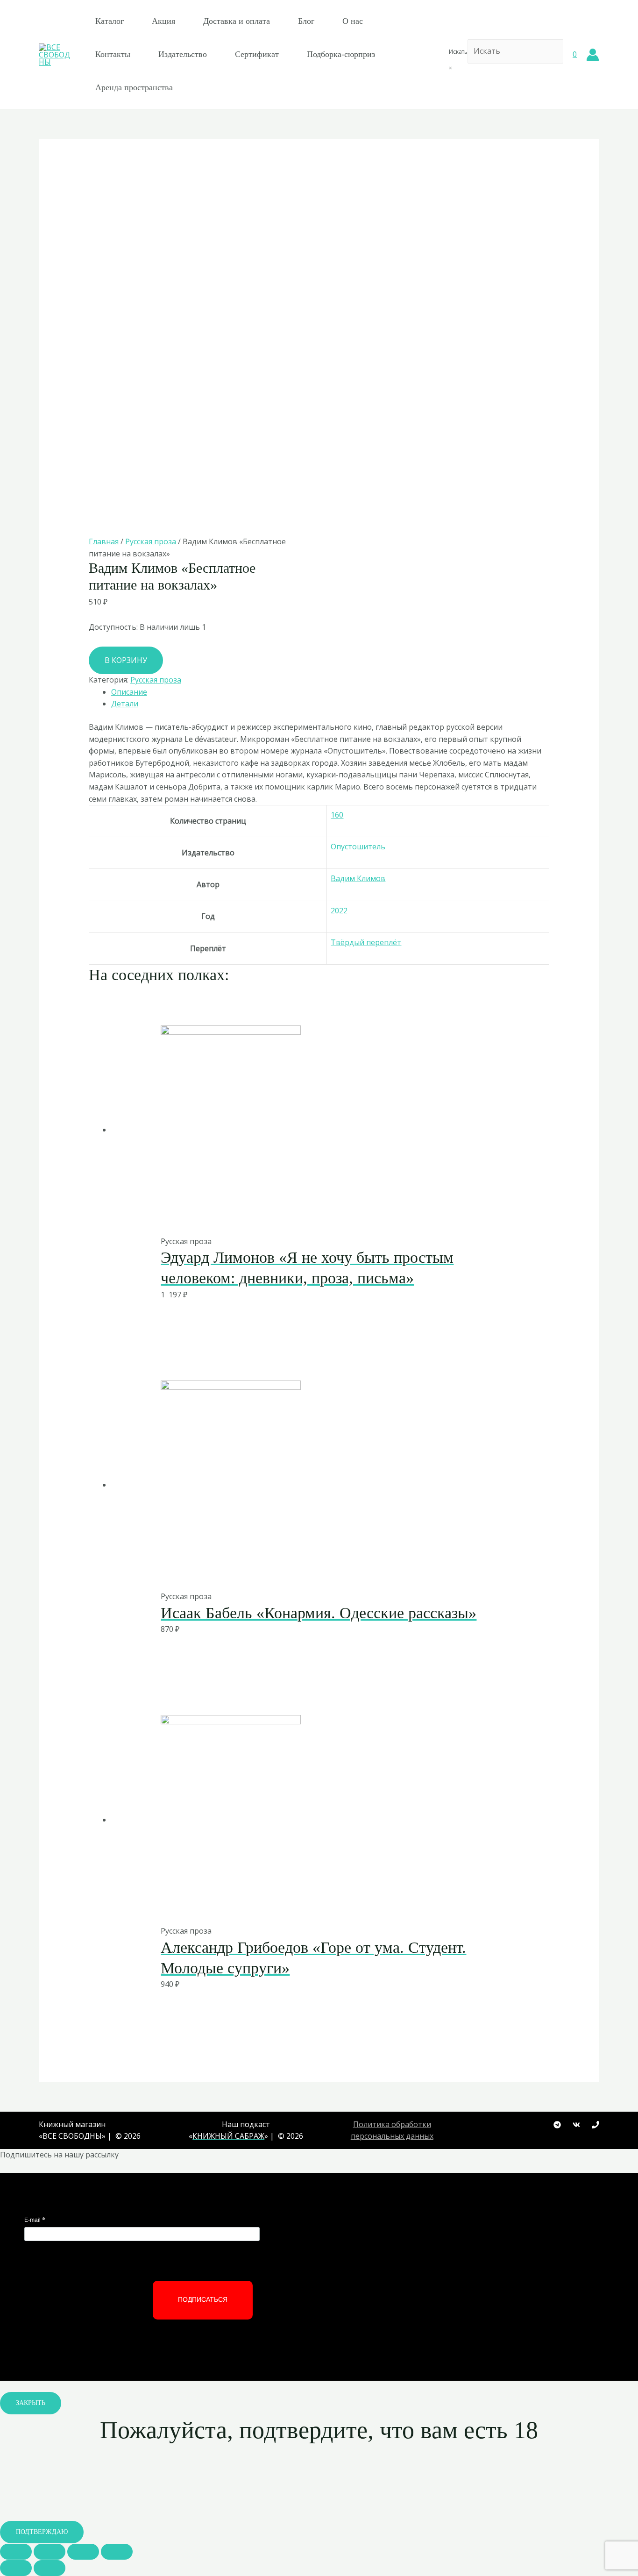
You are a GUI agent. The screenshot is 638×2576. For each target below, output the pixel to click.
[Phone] (595, 2125)
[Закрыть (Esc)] (16, 2552)
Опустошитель (358, 847)
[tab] (330, 692)
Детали (125, 704)
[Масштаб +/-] (117, 2552)
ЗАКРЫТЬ (31, 2403)
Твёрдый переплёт (366, 942)
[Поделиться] (50, 2552)
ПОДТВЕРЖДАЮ (42, 2532)
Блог (306, 21)
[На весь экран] (83, 2552)
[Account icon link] (593, 55)
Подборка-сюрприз (341, 54)
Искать (458, 52)
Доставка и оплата (237, 21)
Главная (104, 541)
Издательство (183, 54)
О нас (353, 21)
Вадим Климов (358, 878)
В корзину (126, 660)
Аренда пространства (134, 87)
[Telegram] (557, 2125)
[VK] (576, 2125)
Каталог (110, 21)
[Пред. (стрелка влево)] (16, 2568)
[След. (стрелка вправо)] (50, 2568)
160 (337, 815)
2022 (339, 911)
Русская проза (151, 541)
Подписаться (203, 2299)
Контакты (113, 54)
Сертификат (257, 54)
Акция (163, 21)
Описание (129, 692)
